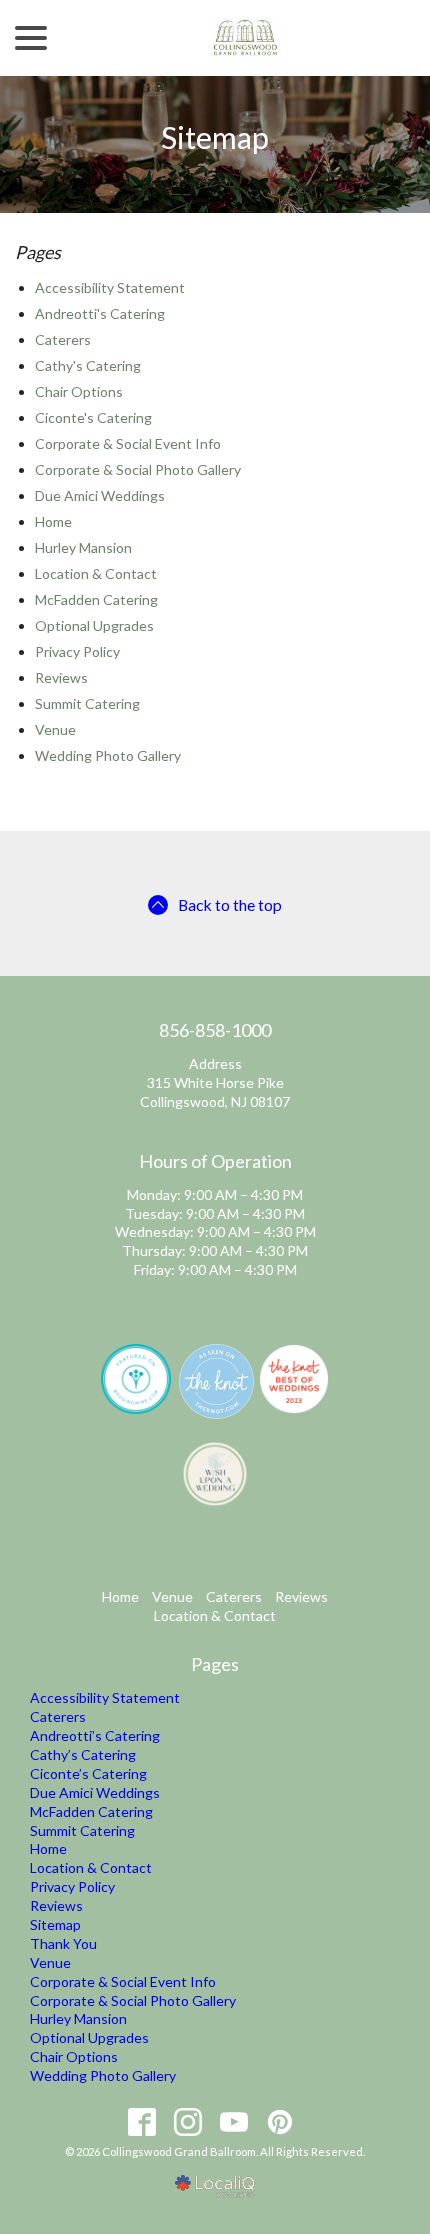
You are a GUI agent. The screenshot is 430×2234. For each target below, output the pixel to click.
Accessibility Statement (110, 287)
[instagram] (188, 2122)
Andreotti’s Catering (95, 1735)
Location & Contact (96, 573)
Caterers (63, 339)
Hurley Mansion (83, 547)
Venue (55, 729)
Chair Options (79, 391)
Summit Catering (87, 703)
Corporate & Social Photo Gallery (138, 469)
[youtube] (234, 2122)
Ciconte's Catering (93, 417)
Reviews (61, 677)
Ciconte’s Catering (88, 1773)
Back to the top (230, 904)
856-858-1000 (215, 1030)
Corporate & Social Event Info (128, 443)
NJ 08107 (259, 1101)
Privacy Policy (77, 651)
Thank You (63, 1943)
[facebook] (142, 2122)
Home (53, 521)
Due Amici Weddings (100, 495)
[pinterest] (280, 2122)
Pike (269, 1082)
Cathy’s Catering (83, 1754)
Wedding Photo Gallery (108, 755)
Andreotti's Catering (100, 313)
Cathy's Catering (88, 365)
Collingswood (182, 1101)
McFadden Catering (96, 599)
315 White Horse (200, 1082)
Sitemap (215, 137)
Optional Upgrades (94, 625)
